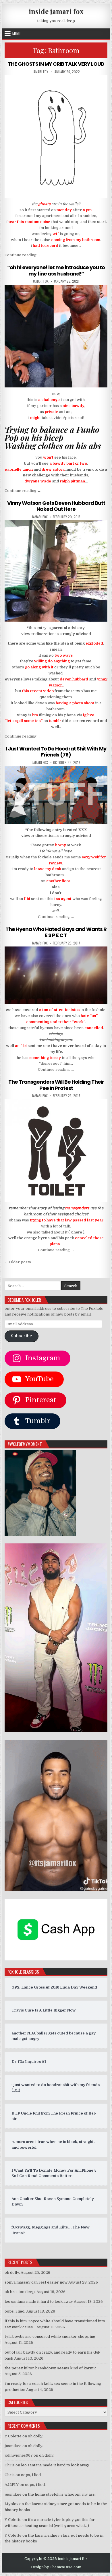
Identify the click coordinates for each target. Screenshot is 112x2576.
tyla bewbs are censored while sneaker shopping (50, 2337)
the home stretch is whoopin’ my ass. (62, 2494)
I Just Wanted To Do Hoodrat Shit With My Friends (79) (56, 752)
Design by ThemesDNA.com (56, 2567)
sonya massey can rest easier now (36, 2282)
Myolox (11, 2504)
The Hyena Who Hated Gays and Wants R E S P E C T (56, 932)
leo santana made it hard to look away (39, 2301)
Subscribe (21, 1336)
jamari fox (40, 72)
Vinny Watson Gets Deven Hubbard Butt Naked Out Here (56, 506)
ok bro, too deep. (20, 2292)
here (78, 1232)
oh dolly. (12, 2273)
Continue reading (23, 255)
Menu (16, 34)
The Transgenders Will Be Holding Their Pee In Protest (56, 1085)
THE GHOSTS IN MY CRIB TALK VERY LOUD (56, 64)
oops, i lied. (15, 2311)
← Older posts (18, 1262)
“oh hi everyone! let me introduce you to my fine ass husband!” (56, 270)
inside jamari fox (56, 11)
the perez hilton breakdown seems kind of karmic (51, 2368)
